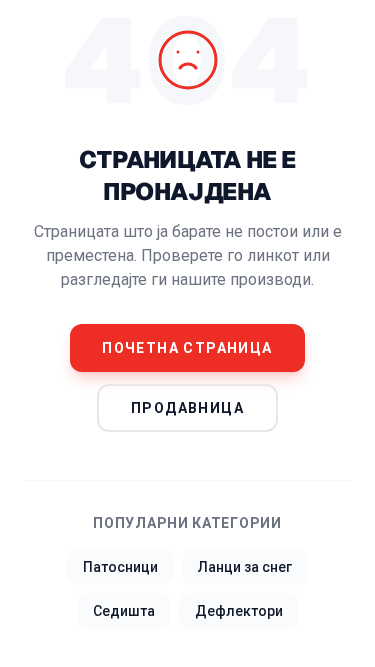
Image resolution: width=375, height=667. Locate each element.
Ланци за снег (245, 567)
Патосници (120, 567)
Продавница (187, 408)
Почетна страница (187, 348)
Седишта (124, 611)
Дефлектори (239, 611)
